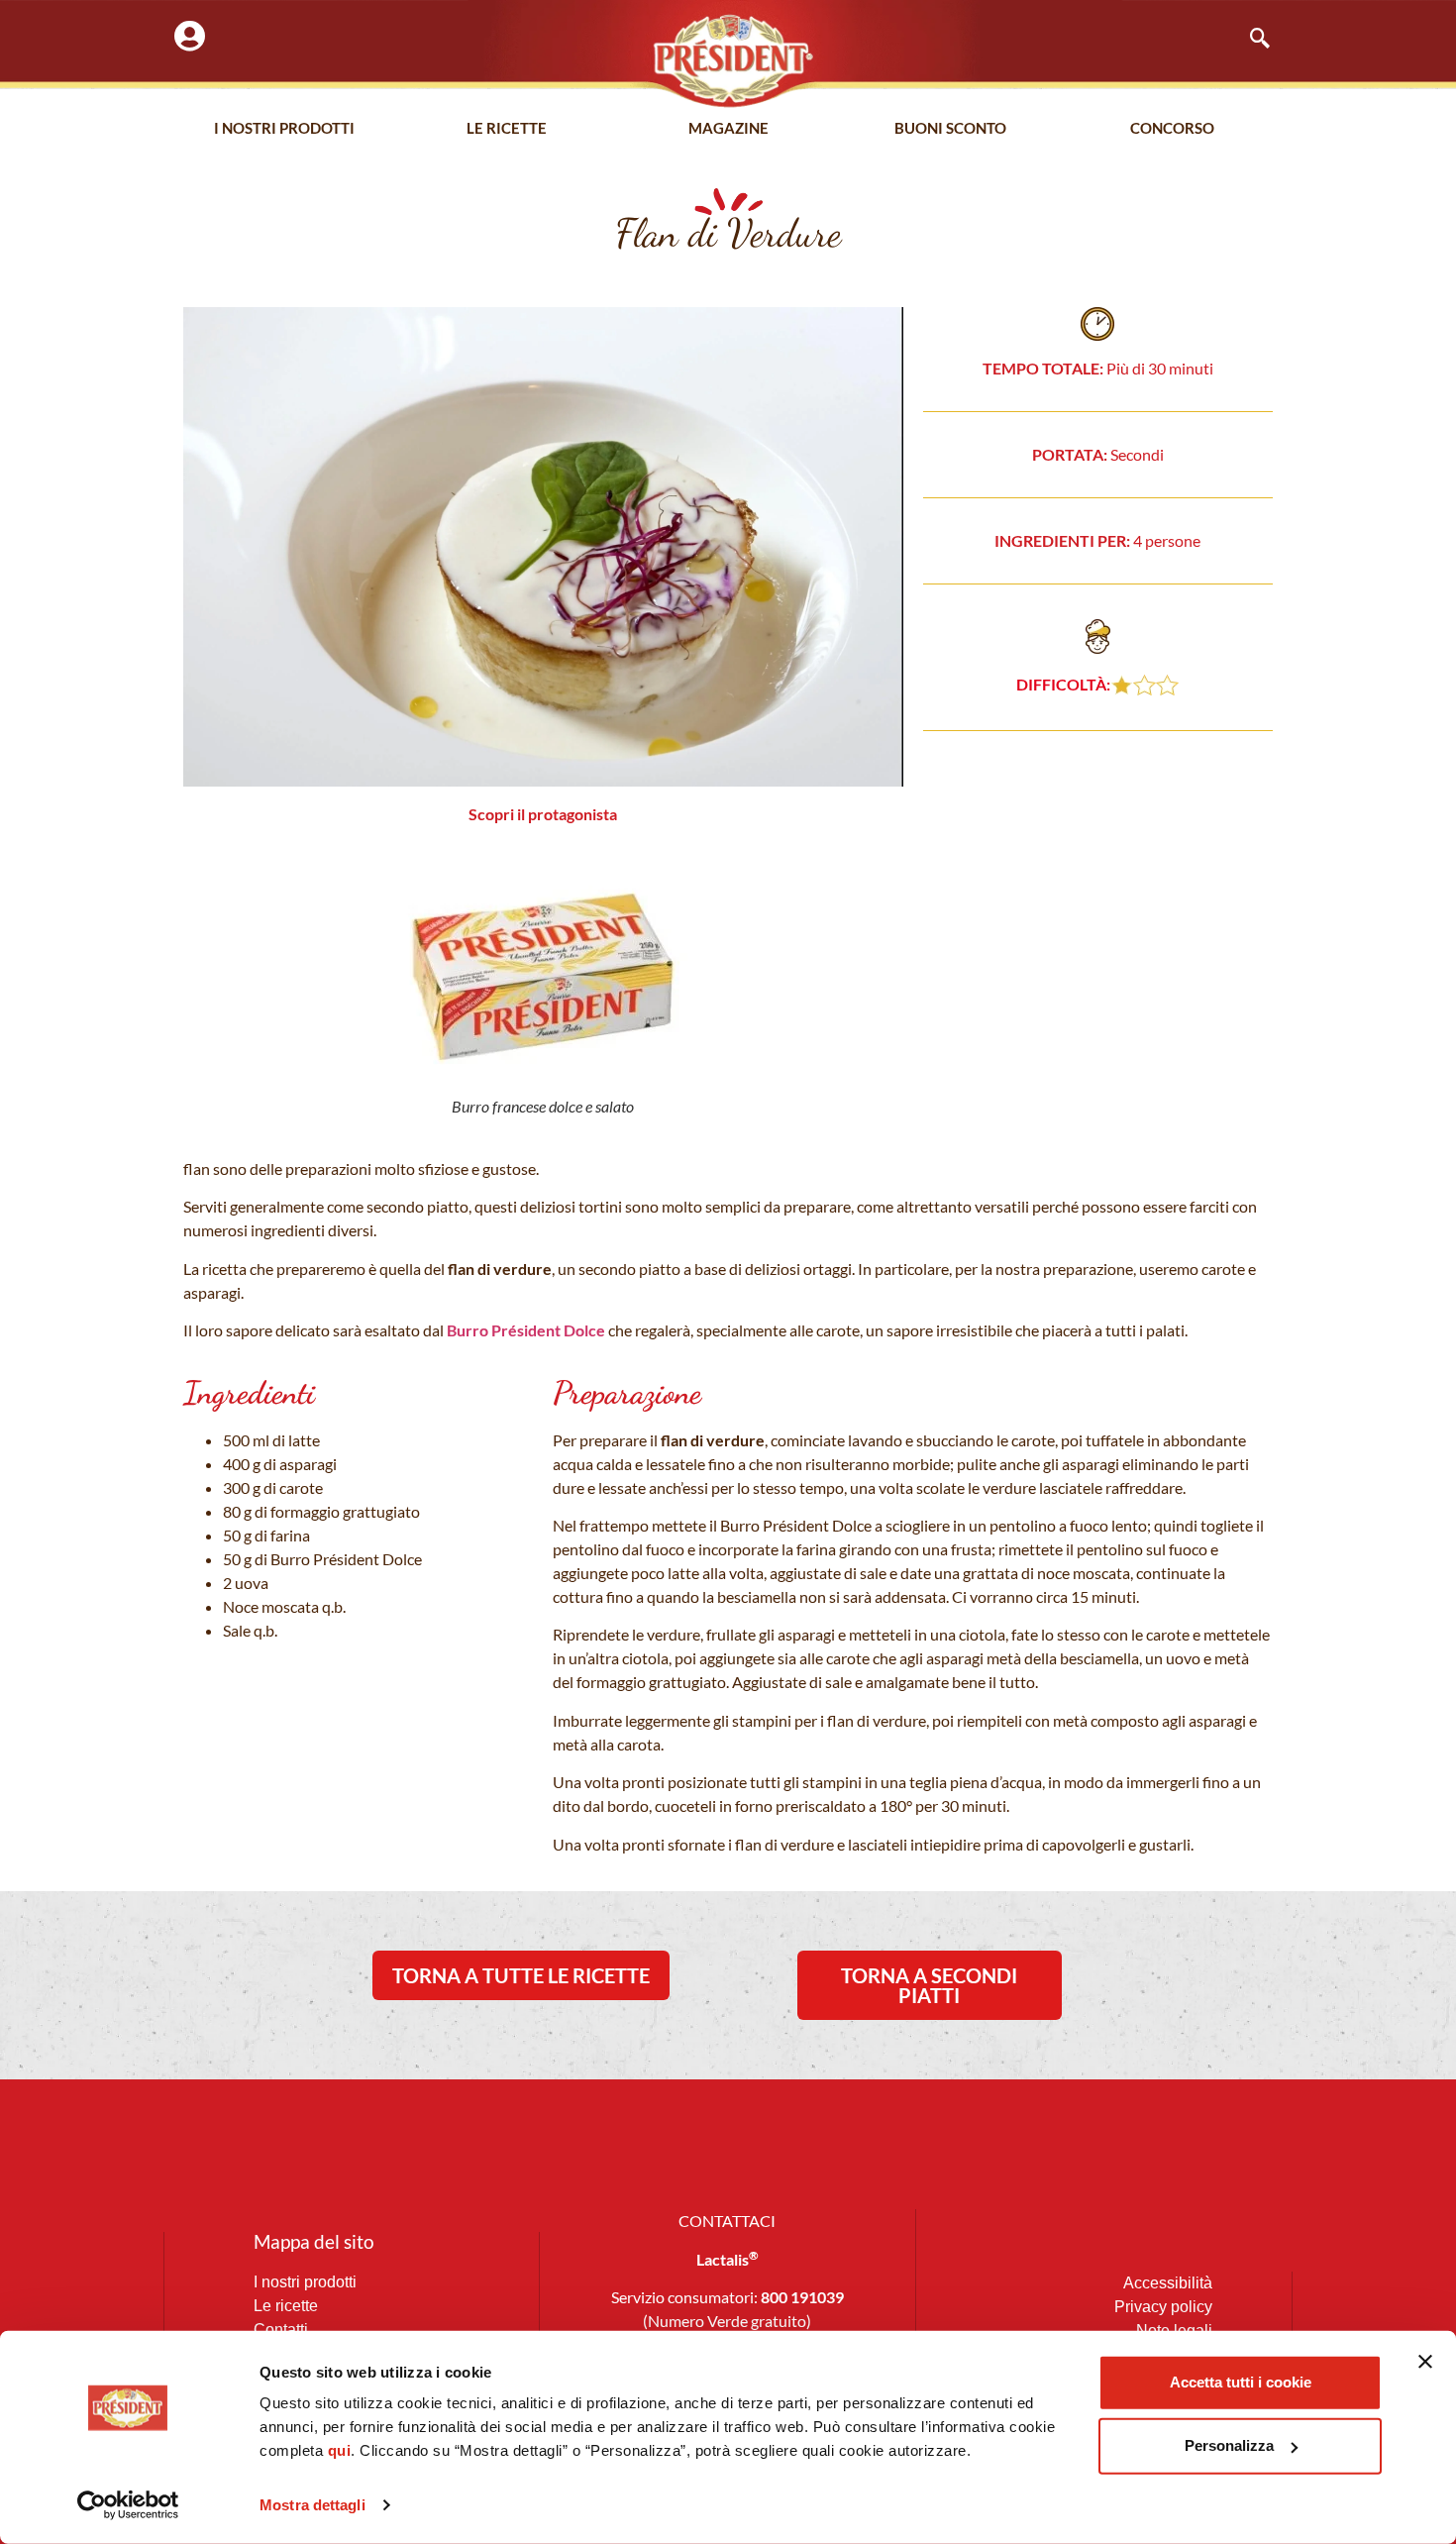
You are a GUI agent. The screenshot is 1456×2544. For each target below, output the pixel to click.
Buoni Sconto (950, 128)
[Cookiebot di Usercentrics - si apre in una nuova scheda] (128, 2505)
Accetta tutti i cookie (1241, 2382)
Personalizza (1229, 2445)
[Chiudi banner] (1425, 2362)
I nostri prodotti (284, 128)
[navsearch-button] (1250, 40)
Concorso (1172, 128)
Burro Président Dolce (526, 1330)
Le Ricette (507, 128)
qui (340, 2450)
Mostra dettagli (312, 2505)
